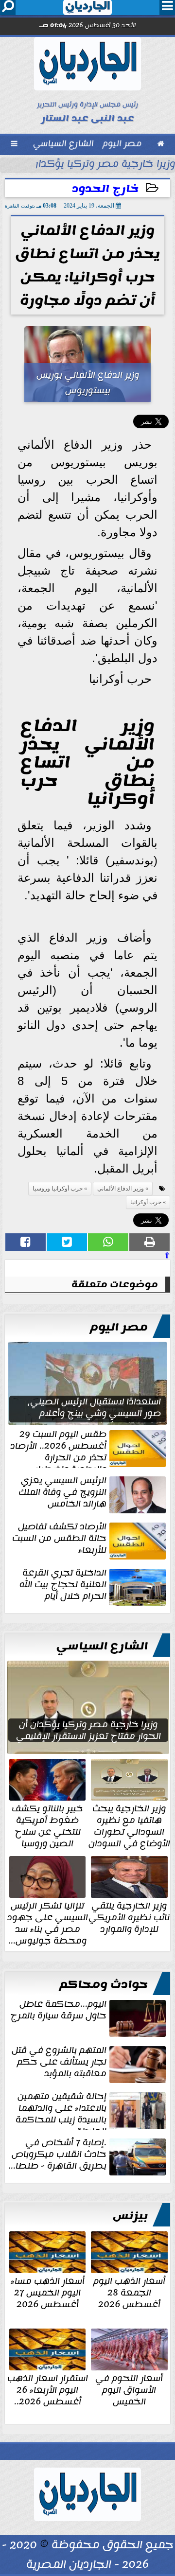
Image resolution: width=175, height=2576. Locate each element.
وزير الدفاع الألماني (121, 1189)
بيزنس (130, 2216)
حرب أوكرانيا (146, 1202)
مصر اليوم (119, 1327)
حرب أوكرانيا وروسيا (58, 1189)
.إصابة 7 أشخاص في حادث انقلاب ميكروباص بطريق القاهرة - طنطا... (57, 2155)
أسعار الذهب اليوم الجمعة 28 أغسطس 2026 (129, 2292)
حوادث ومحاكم (104, 1984)
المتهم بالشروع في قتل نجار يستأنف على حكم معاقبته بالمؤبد (59, 2063)
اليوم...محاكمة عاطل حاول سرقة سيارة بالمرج (58, 2011)
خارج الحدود (105, 189)
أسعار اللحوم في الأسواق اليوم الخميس (129, 2389)
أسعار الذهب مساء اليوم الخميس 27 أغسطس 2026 (48, 2292)
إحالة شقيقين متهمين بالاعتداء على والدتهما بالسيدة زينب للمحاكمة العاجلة (61, 2110)
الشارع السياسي (102, 1646)
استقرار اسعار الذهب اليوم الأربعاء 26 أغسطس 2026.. (48, 2389)
